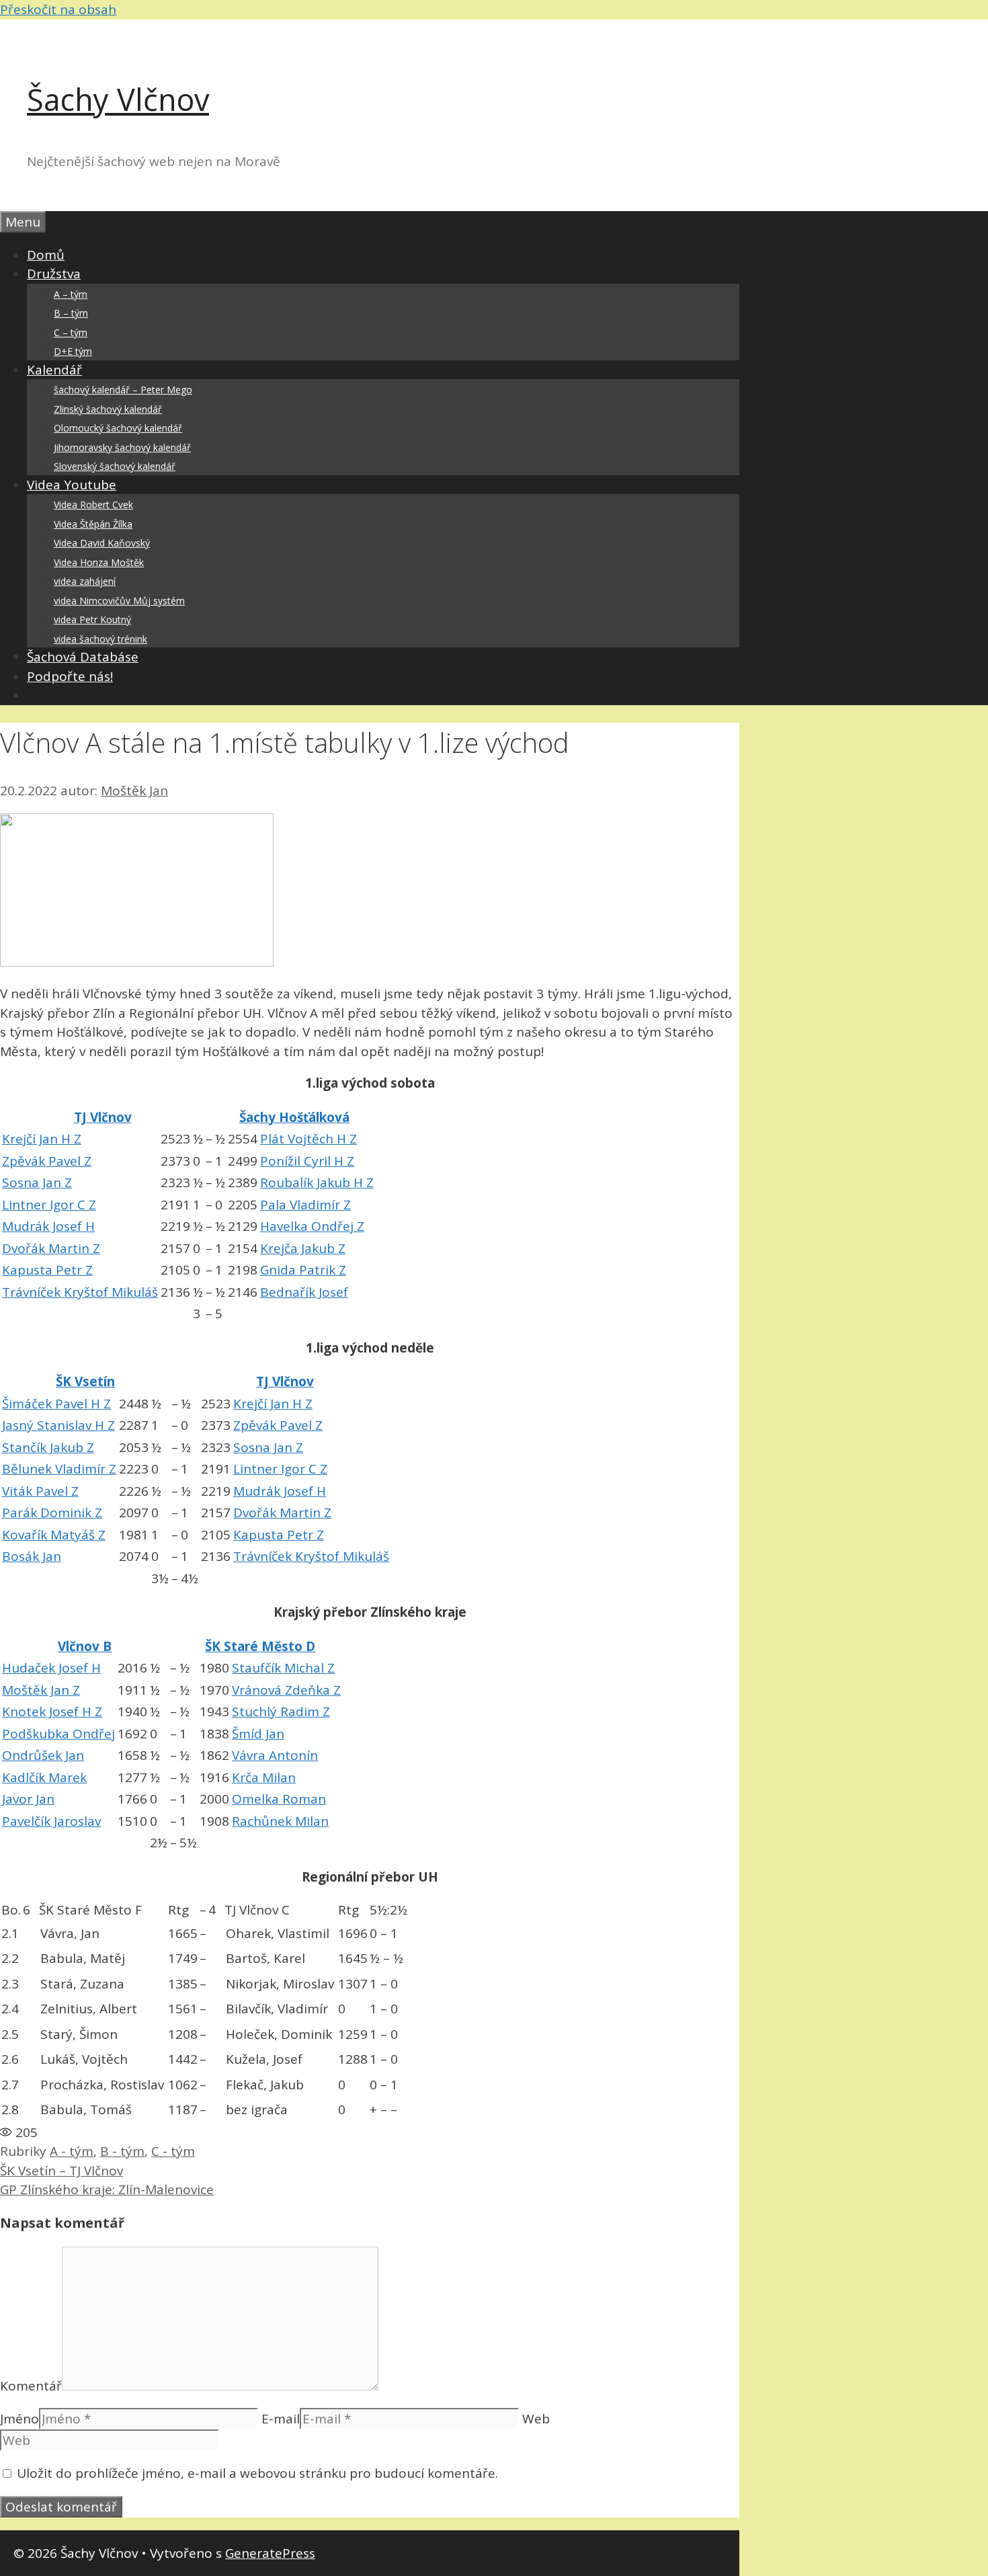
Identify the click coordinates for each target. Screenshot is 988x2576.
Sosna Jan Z (37, 1182)
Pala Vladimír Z (305, 1205)
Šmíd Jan (258, 1734)
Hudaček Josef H (51, 1668)
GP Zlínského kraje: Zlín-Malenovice (107, 2189)
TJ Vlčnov (103, 1117)
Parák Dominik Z (52, 1513)
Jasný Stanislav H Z (58, 1425)
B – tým (71, 313)
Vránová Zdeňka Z (286, 1690)
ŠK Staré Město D (260, 1646)
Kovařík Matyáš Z (54, 1535)
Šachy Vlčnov (118, 99)
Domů (46, 255)
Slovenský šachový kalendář (115, 466)
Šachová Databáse (83, 657)
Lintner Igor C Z (49, 1205)
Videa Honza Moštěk (99, 562)
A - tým (72, 2151)
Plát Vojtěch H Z (308, 1139)
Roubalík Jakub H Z (317, 1182)
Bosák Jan (32, 1556)
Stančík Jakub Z (48, 1447)
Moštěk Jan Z (41, 1690)
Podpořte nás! (70, 676)
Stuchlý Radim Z (281, 1712)
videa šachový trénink (100, 639)
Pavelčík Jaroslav (51, 1821)
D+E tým (73, 351)
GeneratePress (270, 2553)
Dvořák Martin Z (51, 1248)
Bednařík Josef (304, 1292)
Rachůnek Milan (280, 1821)
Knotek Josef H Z (52, 1712)
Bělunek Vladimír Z (59, 1469)
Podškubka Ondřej (58, 1734)
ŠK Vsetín (85, 1381)
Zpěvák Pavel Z (47, 1161)
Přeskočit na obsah (58, 9)
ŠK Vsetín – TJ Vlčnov (61, 2171)
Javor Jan (28, 1799)
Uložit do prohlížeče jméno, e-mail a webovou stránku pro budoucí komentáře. (257, 2473)
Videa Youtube (72, 485)
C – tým (71, 332)
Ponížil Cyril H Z (307, 1161)
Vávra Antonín (275, 1755)
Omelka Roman (279, 1799)
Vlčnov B (85, 1646)
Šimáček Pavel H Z (56, 1404)
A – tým (71, 294)
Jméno (19, 2419)
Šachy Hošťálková (294, 1117)
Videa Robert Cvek (93, 505)
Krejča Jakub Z (303, 1248)
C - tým (173, 2151)
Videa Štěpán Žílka (93, 524)
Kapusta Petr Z (47, 1270)
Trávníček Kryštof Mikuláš (80, 1292)
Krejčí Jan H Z (42, 1139)
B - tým (122, 2151)
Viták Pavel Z (40, 1491)
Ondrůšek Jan (43, 1755)
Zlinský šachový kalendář (108, 409)
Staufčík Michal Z (283, 1668)
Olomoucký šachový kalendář (118, 428)
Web (536, 2419)
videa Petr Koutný (92, 619)
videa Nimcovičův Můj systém (119, 601)
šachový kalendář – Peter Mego (123, 390)
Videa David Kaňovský (102, 543)
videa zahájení (85, 581)
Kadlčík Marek (44, 1777)
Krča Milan (264, 1777)
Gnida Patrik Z (303, 1270)
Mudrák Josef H (48, 1226)
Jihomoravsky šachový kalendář (122, 447)
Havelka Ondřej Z (312, 1226)
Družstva (54, 274)
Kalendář (54, 370)
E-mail (281, 2419)
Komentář (31, 2386)
